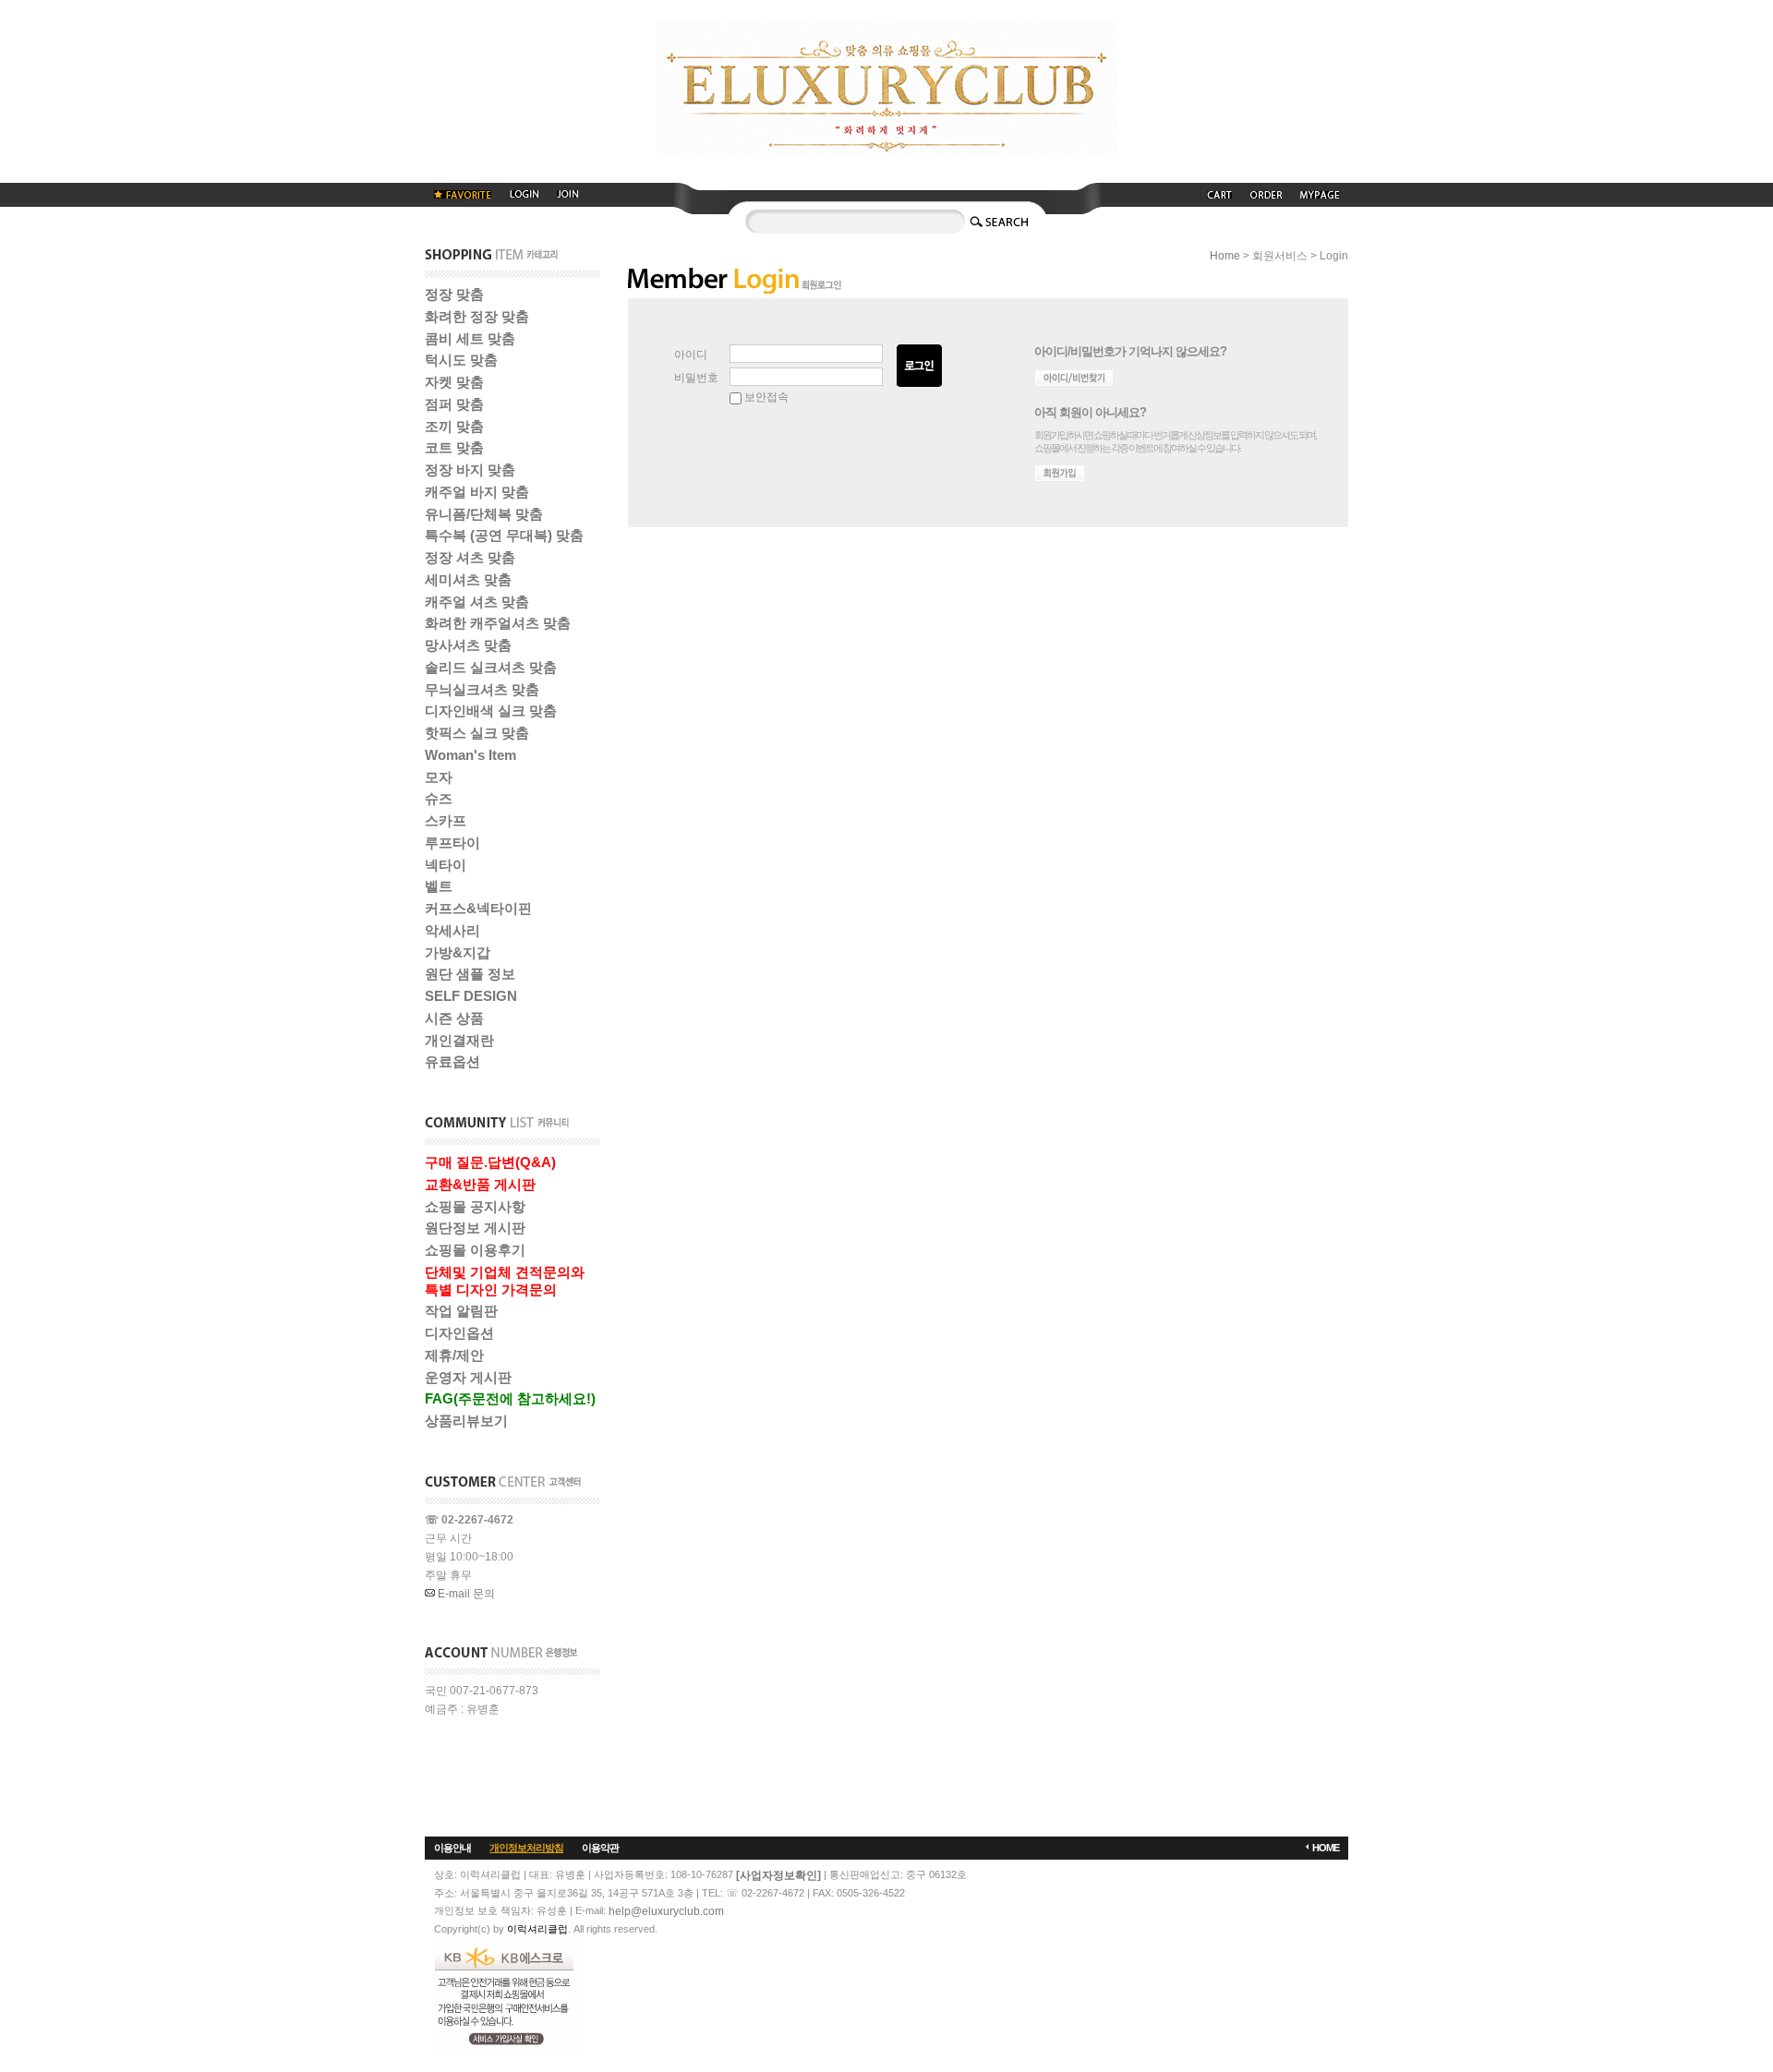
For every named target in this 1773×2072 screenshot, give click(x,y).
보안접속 (765, 397)
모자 (439, 777)
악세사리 (452, 930)
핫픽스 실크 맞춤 (477, 733)
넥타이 (446, 865)
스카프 (446, 820)
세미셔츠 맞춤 (468, 579)
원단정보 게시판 (475, 1228)
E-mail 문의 (465, 1594)
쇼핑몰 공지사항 (475, 1206)
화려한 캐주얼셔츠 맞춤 (498, 623)
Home (1225, 256)
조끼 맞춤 (454, 426)
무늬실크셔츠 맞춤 (482, 689)
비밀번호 (696, 378)
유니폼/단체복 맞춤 (484, 514)
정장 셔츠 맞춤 (470, 557)
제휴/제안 (454, 1355)
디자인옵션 (459, 1333)
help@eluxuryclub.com (666, 1911)
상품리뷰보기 (466, 1421)
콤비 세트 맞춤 (470, 338)
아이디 (691, 355)
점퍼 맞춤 (454, 404)
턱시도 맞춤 (461, 360)
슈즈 (439, 798)
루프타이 (452, 843)
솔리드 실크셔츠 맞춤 (491, 667)
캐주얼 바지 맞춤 (477, 492)
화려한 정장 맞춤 (477, 316)
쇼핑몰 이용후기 (475, 1250)
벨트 (439, 886)
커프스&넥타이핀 (478, 908)
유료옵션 (452, 1061)
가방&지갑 (458, 952)
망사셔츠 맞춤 (468, 645)
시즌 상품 (454, 1018)
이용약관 (600, 1848)
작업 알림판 (461, 1311)
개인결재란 (459, 1040)
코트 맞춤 (454, 447)
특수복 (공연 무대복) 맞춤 (504, 535)
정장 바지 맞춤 (470, 470)
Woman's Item (470, 755)
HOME (1326, 1848)
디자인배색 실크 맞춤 (491, 711)
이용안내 (452, 1848)
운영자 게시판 (468, 1377)
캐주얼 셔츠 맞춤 (477, 602)
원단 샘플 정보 (470, 974)
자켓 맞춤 (454, 382)
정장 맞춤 (454, 294)
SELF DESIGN (471, 996)
